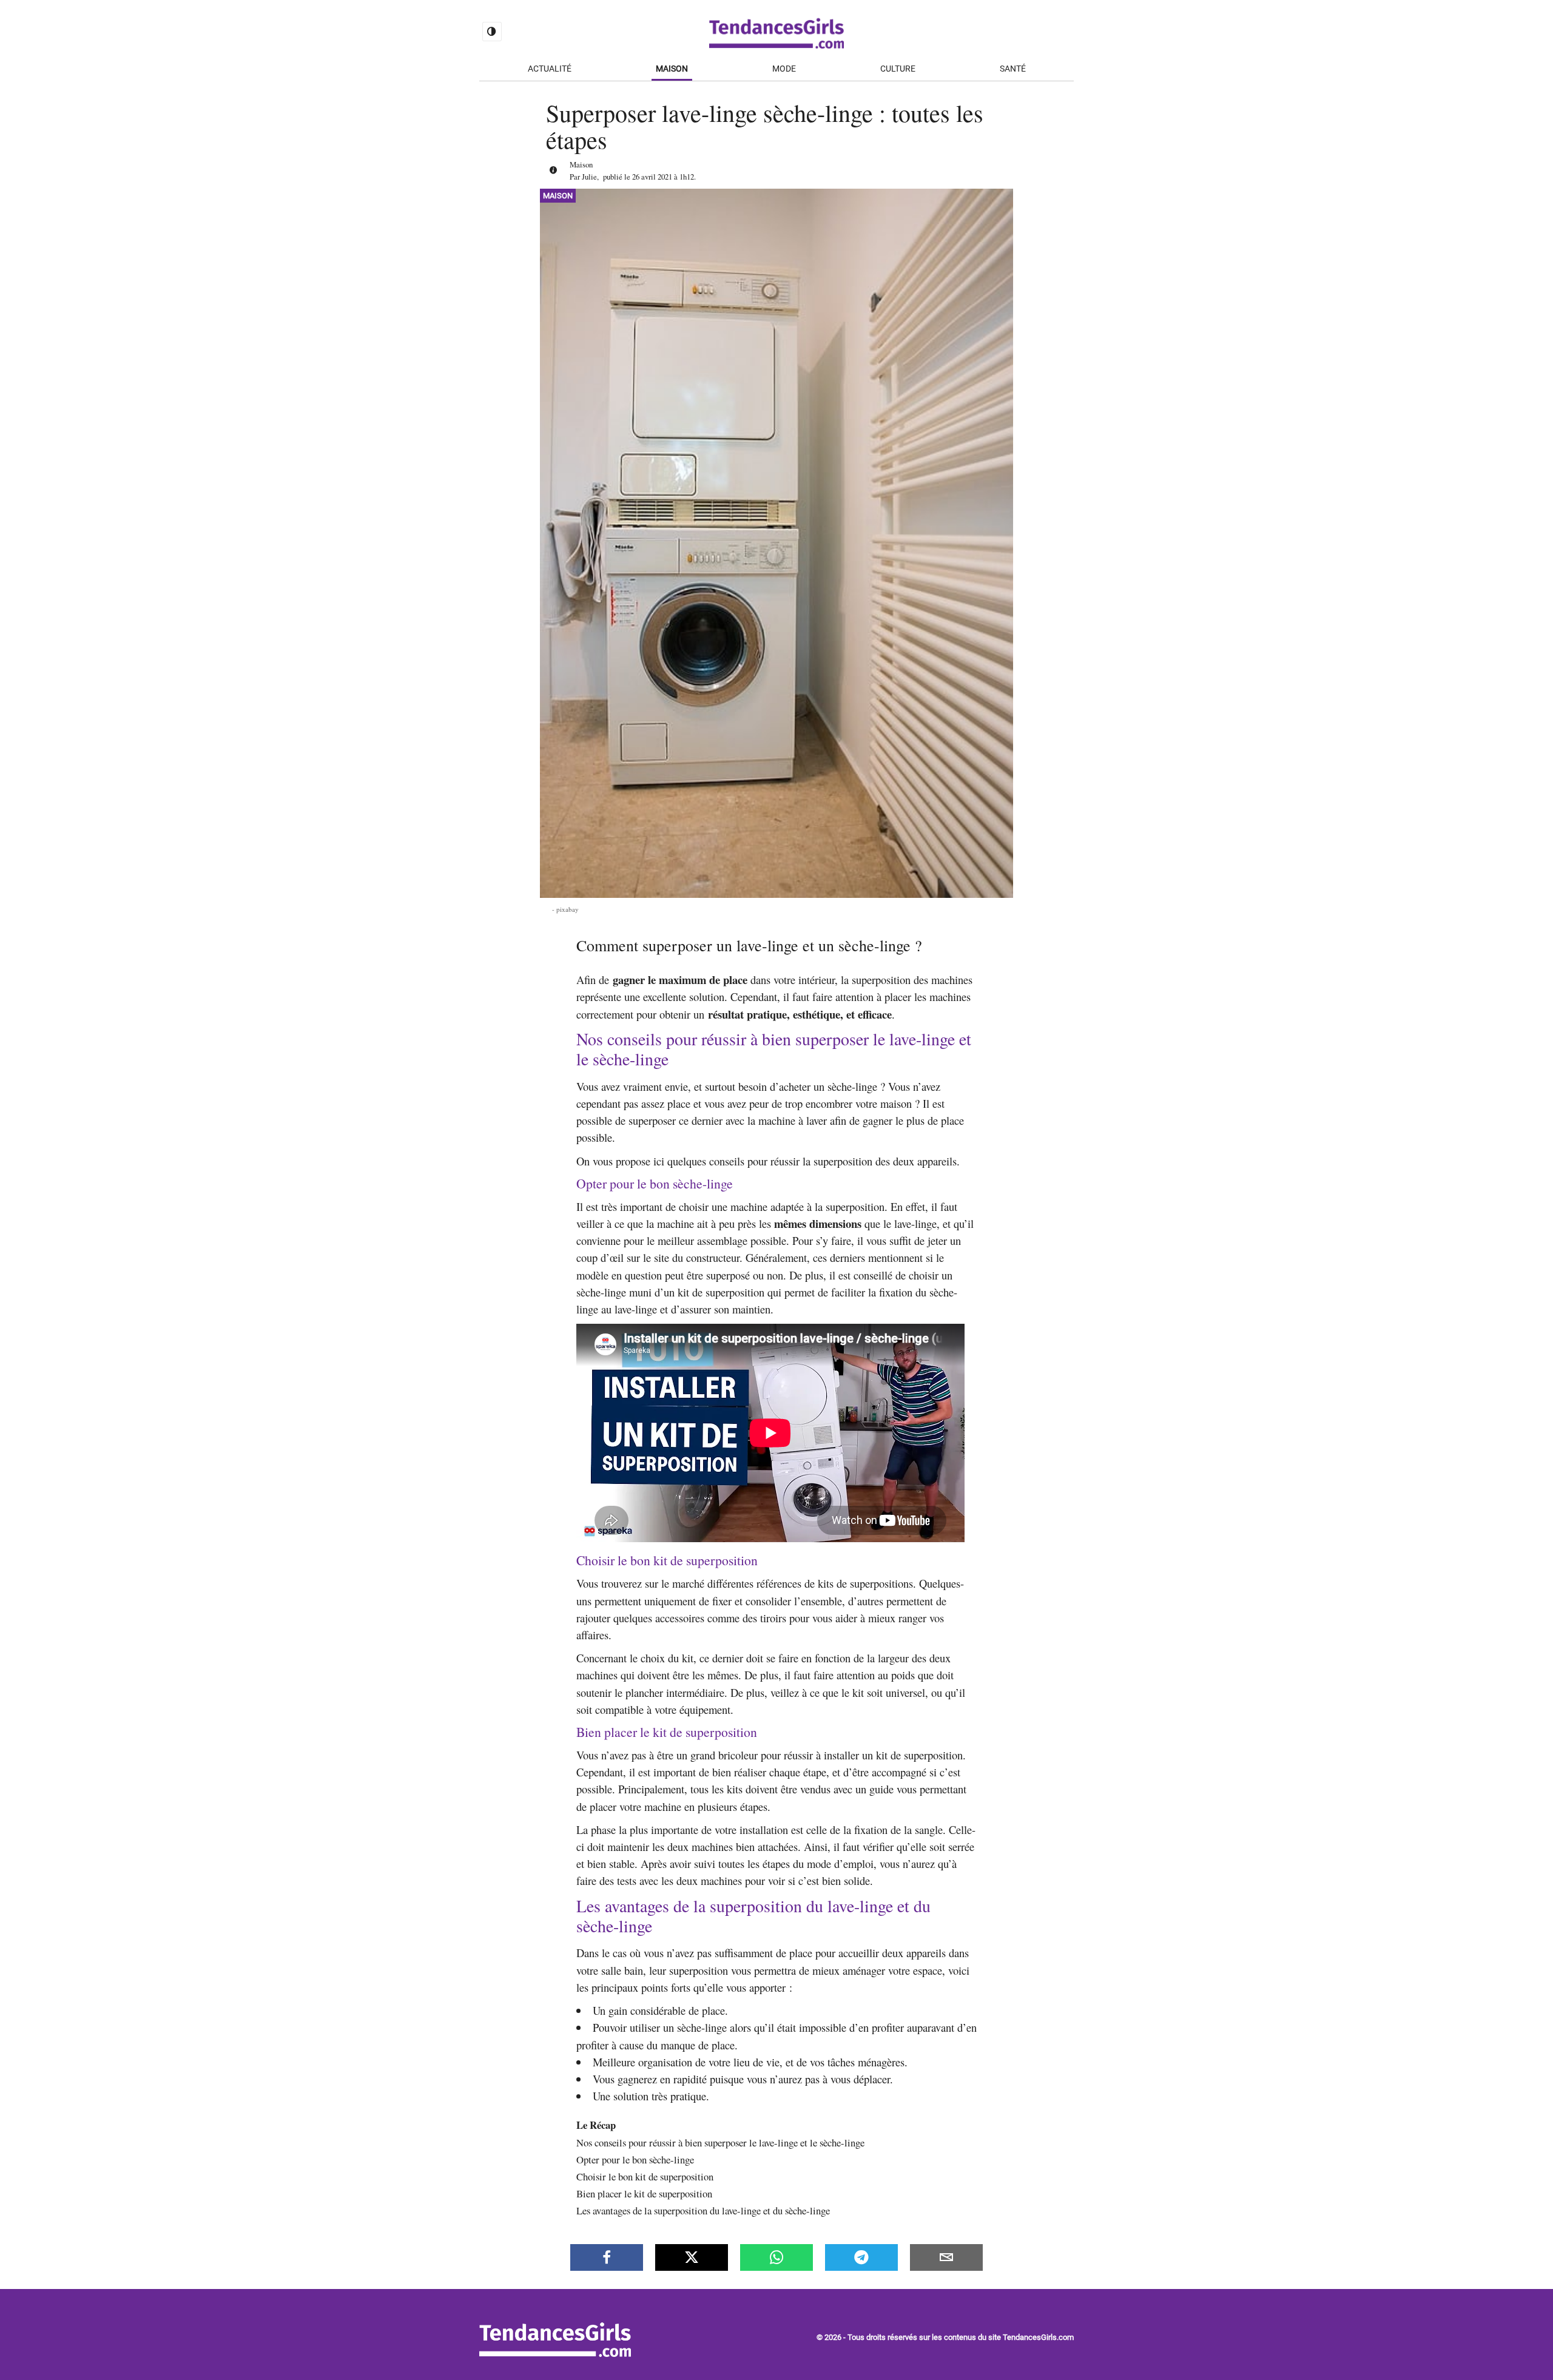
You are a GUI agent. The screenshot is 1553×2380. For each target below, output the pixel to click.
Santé (1013, 69)
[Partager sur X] (692, 2257)
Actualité (550, 69)
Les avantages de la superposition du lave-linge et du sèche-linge (703, 2210)
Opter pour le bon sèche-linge (635, 2159)
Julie (589, 177)
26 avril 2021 (652, 177)
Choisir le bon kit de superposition (645, 2176)
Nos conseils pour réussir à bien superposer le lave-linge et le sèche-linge (720, 2142)
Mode (784, 69)
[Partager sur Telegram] (861, 2257)
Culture (898, 69)
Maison (672, 69)
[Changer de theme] (492, 32)
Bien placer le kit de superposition (644, 2193)
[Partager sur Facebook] (607, 2257)
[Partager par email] (946, 2257)
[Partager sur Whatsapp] (776, 2257)
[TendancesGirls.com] (555, 2354)
